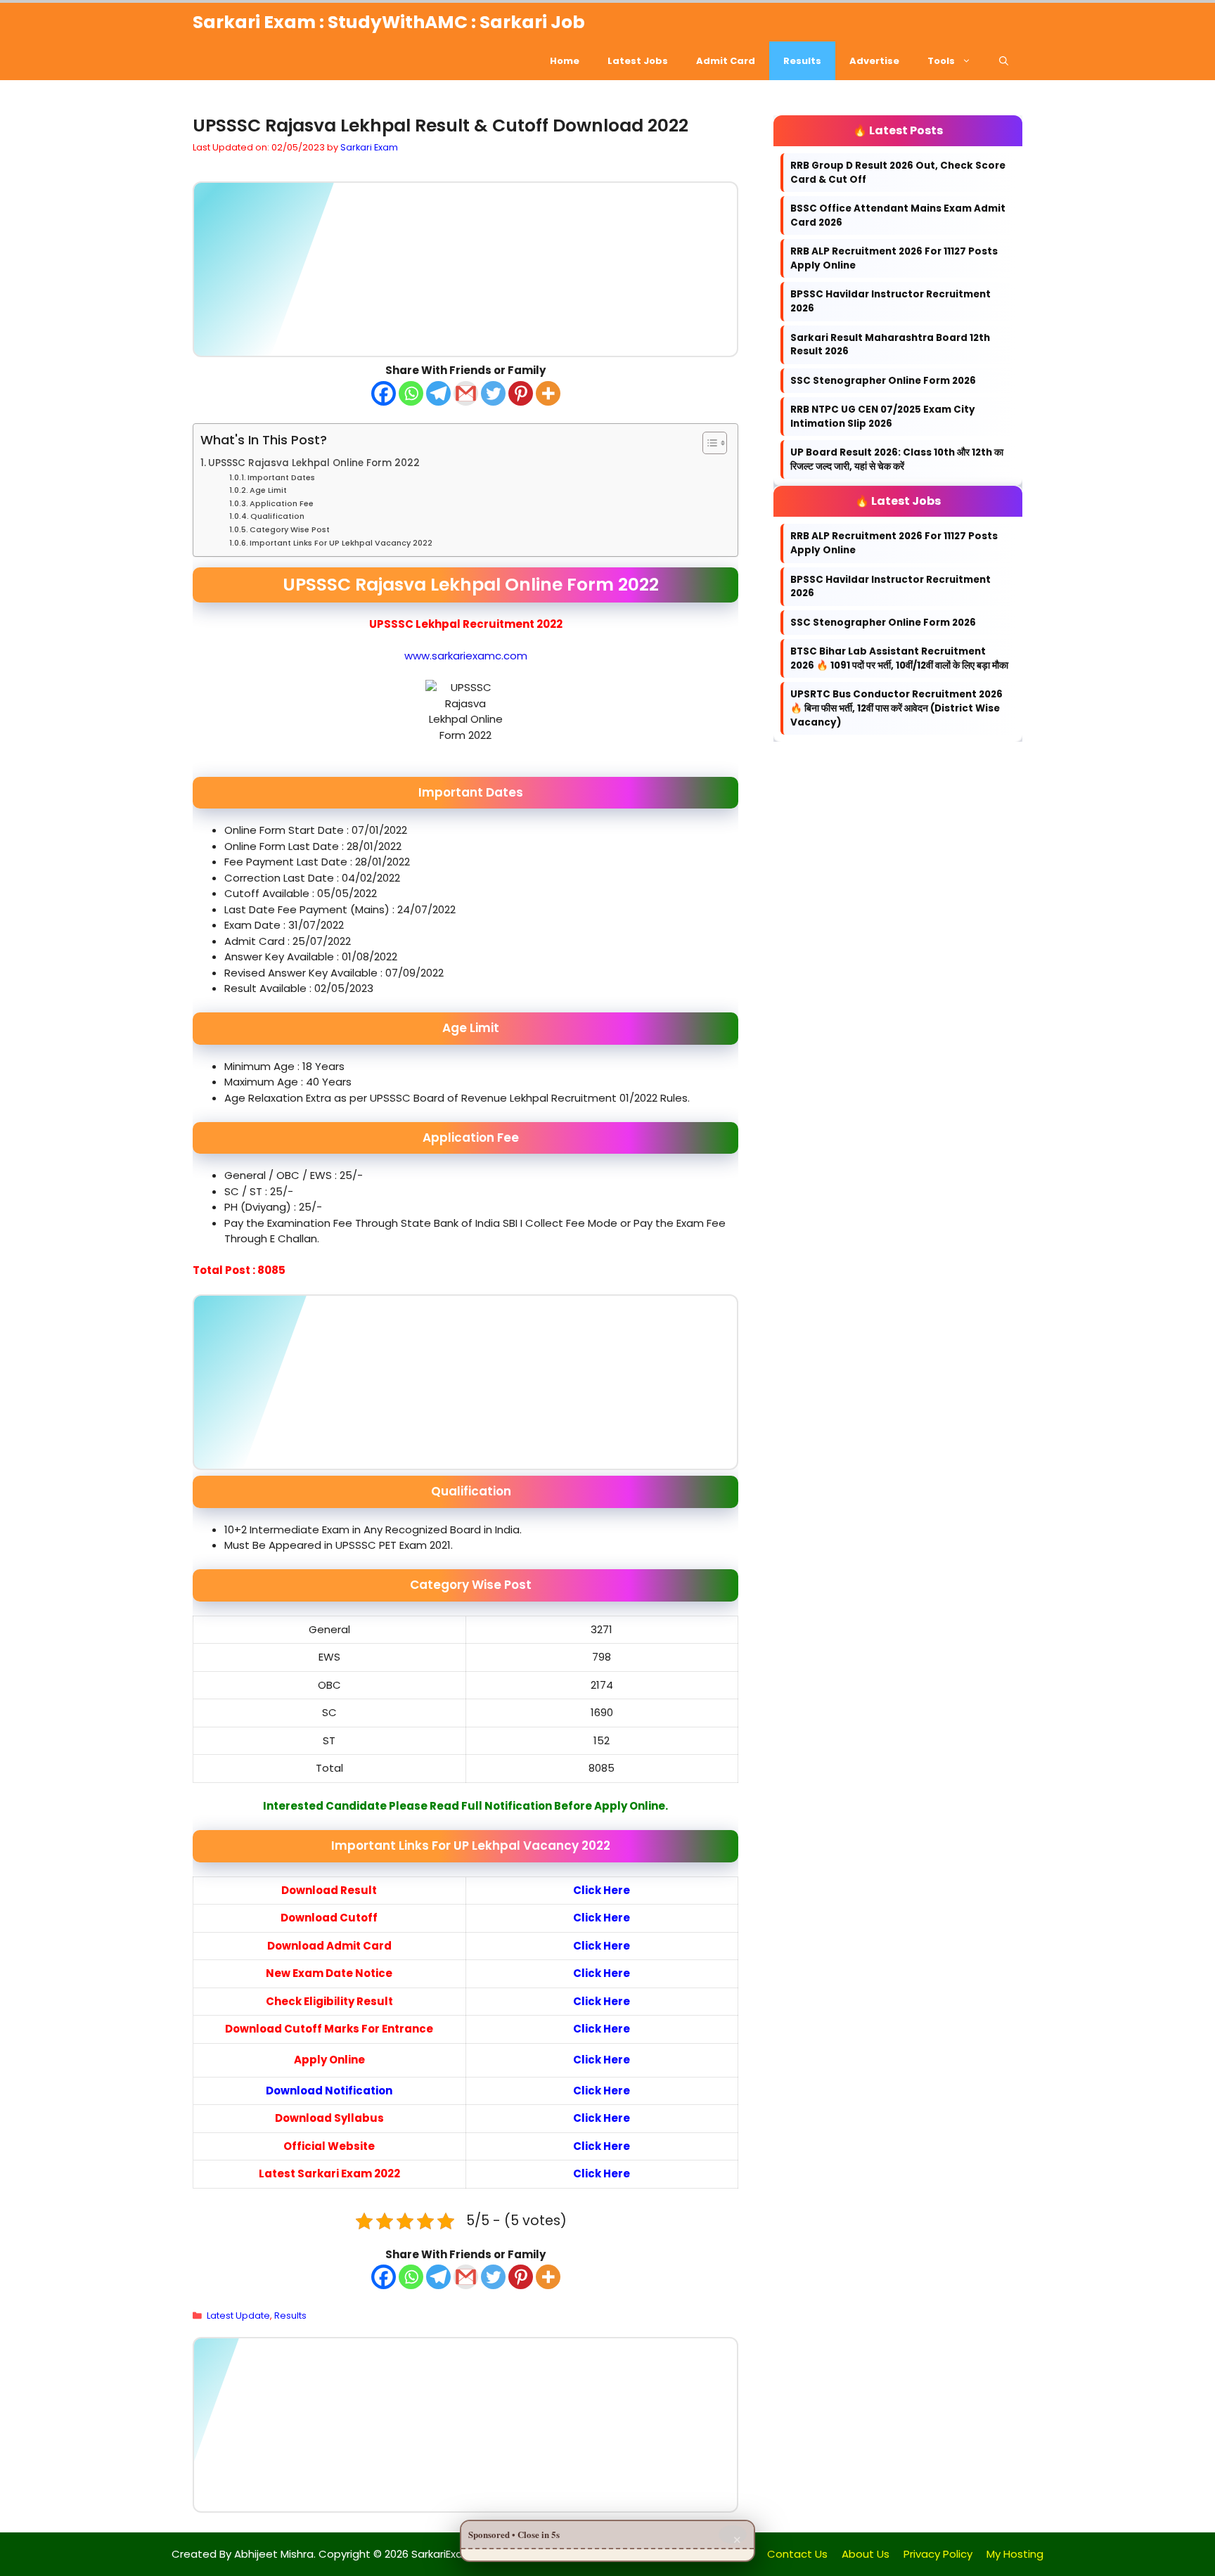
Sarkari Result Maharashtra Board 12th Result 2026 (890, 345)
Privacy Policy (938, 2554)
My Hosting (1015, 2554)
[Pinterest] (521, 393)
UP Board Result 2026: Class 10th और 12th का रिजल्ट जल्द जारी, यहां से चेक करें (897, 459)
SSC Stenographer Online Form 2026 (883, 381)
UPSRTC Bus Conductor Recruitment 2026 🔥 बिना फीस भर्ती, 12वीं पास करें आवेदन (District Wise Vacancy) (896, 708)
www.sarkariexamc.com (466, 656)
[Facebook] (384, 393)
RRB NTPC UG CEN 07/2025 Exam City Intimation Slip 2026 (883, 417)
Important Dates (281, 477)
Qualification (277, 516)
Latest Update (238, 2316)
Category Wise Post (290, 529)
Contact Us (797, 2554)
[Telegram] (438, 393)
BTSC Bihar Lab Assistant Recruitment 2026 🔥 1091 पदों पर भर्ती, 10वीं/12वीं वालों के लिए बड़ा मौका (899, 658)
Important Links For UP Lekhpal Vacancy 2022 (341, 542)
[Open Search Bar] (1004, 61)
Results (802, 61)
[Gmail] (466, 393)
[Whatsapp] (411, 393)
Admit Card (726, 61)
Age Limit (268, 490)
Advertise (874, 61)
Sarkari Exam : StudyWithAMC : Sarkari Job (389, 22)
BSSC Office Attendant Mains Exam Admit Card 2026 (898, 215)
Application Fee (282, 503)
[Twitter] (493, 393)
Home (565, 61)
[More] (548, 393)
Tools (941, 61)
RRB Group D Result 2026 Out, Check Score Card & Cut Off (898, 173)
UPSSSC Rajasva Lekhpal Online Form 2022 (314, 463)
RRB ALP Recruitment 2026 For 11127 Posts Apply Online (894, 258)
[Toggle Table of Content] (708, 443)
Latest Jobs (638, 61)
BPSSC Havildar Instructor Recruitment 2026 (891, 301)
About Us (866, 2554)
